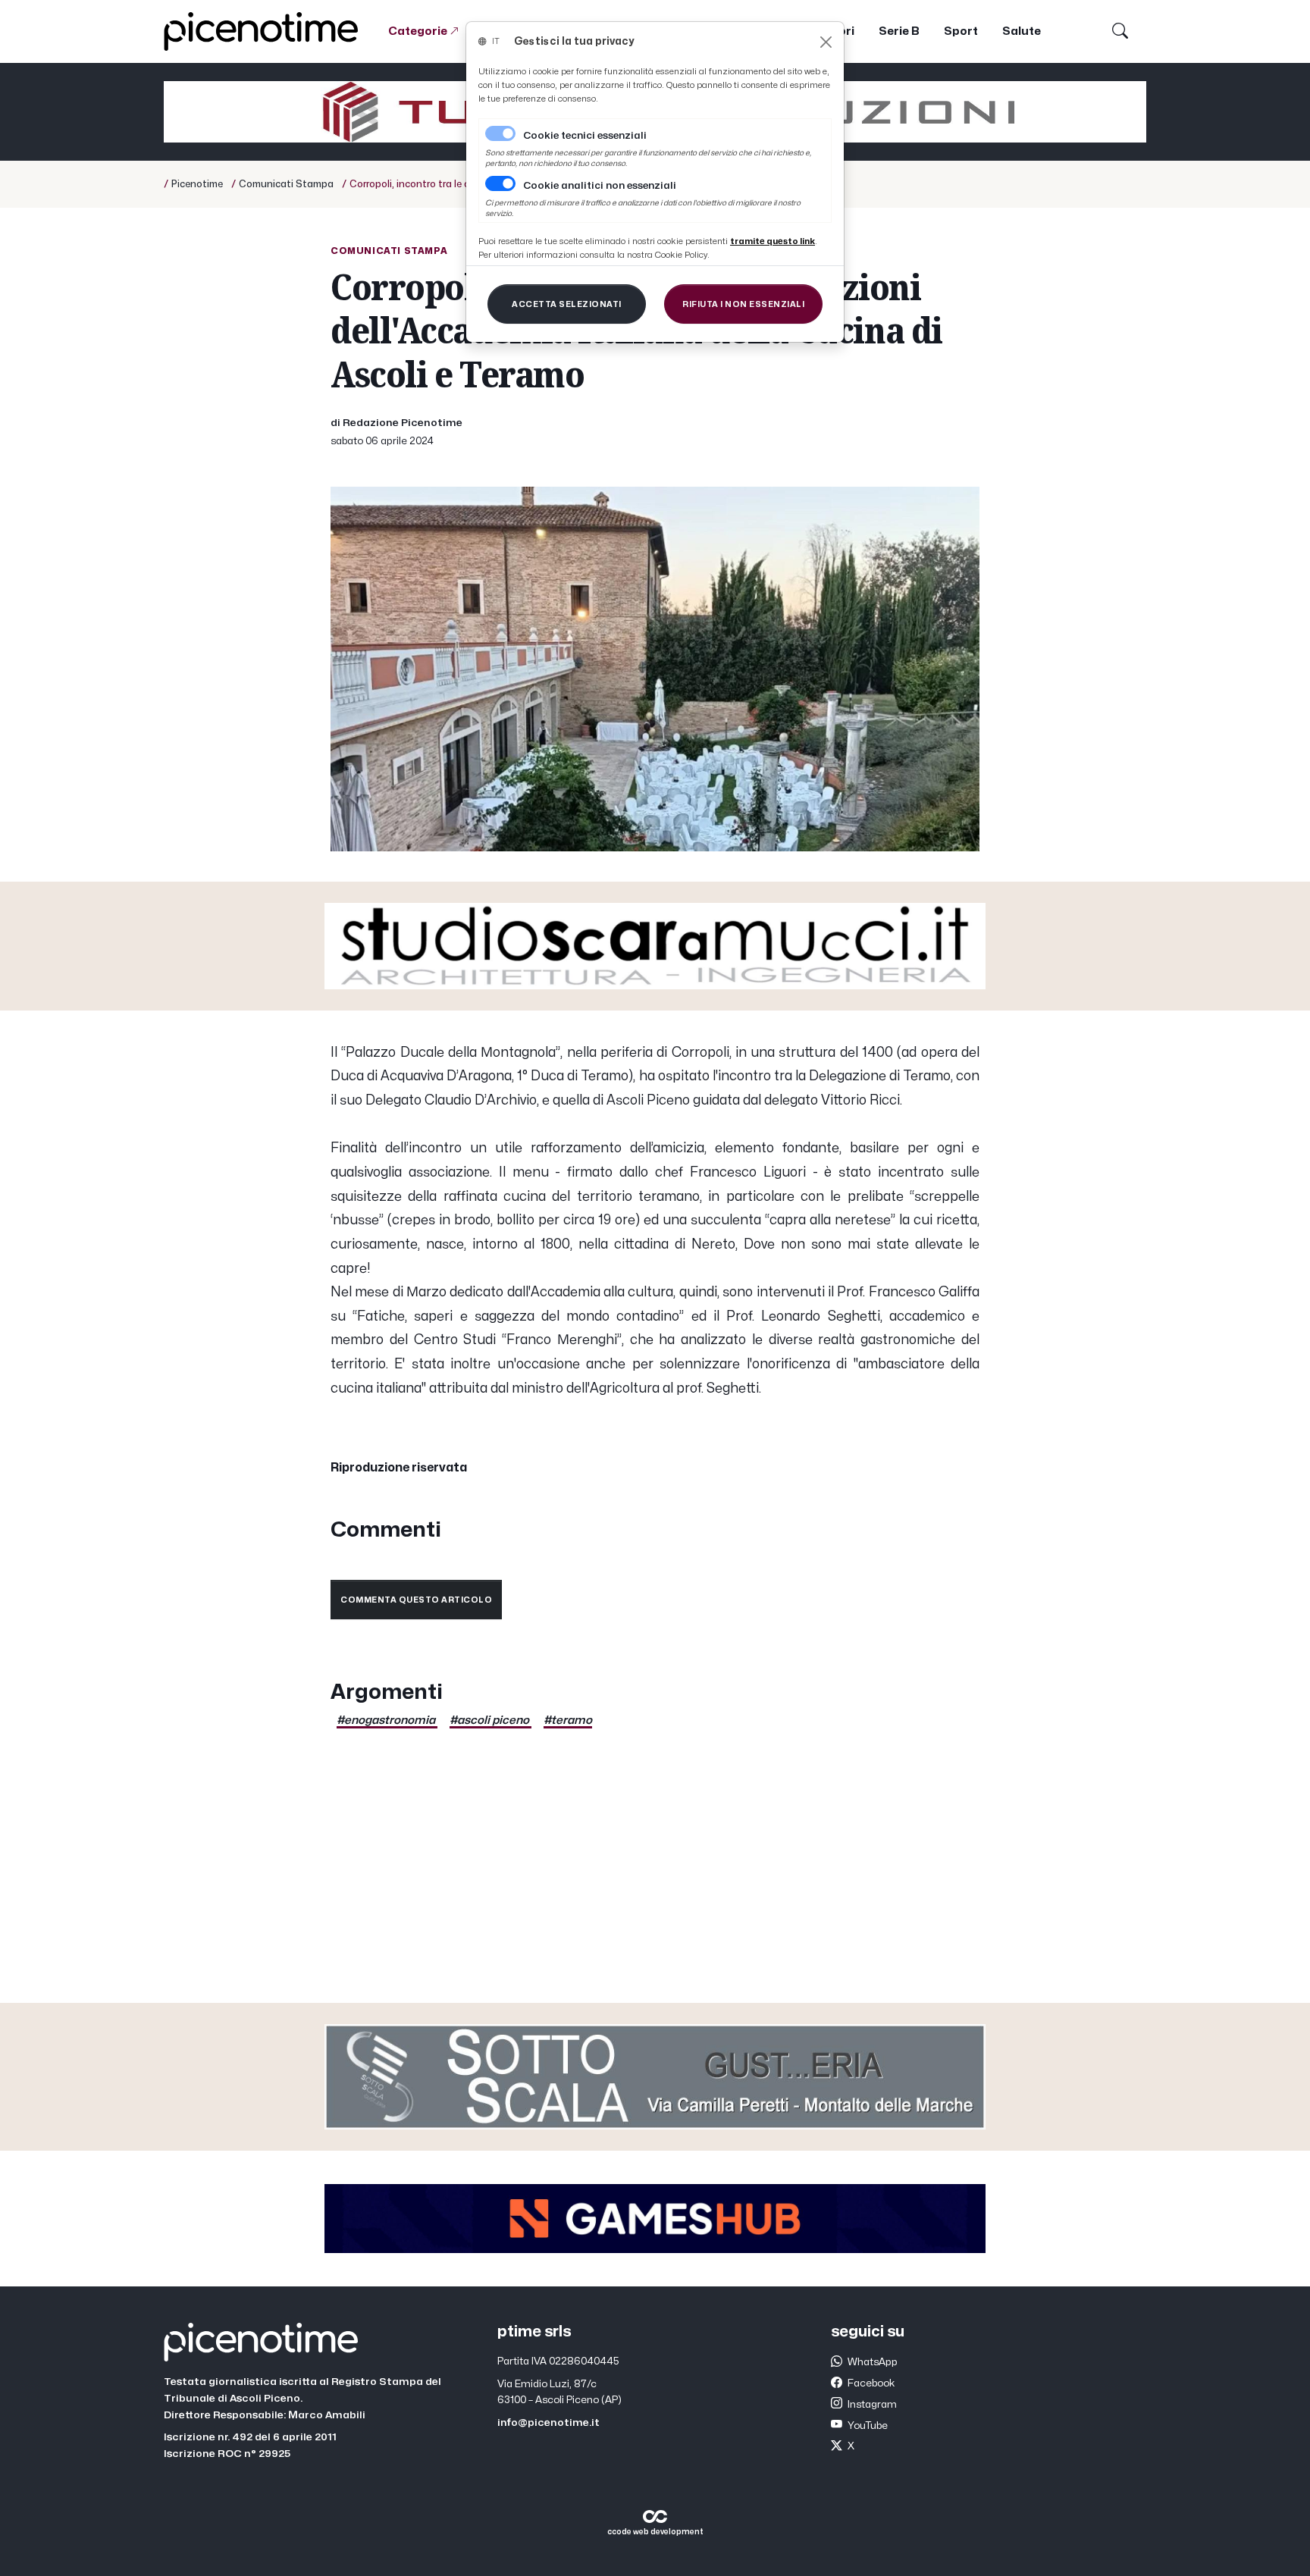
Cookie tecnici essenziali (585, 136)
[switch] (500, 183)
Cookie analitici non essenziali (600, 186)
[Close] (826, 42)
